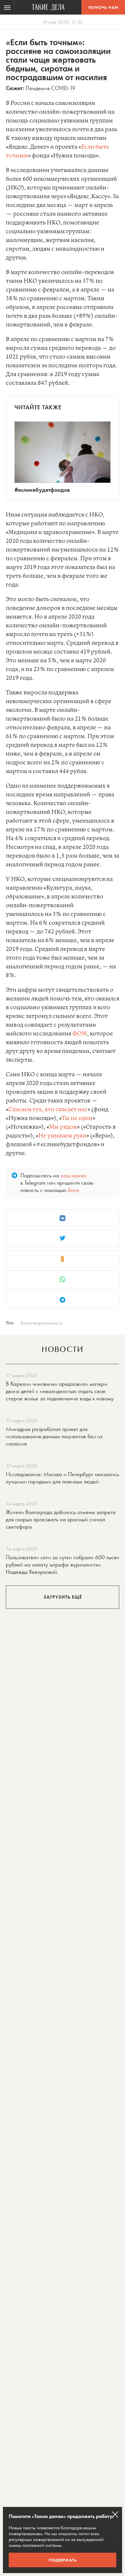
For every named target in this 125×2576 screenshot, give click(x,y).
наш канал (74, 1175)
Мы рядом (63, 1127)
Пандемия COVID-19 (50, 88)
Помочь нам (103, 7)
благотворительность (42, 1323)
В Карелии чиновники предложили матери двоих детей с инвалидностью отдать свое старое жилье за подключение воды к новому (60, 1391)
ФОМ (80, 1034)
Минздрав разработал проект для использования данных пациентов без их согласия (54, 1436)
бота (74, 1190)
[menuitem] (7, 7)
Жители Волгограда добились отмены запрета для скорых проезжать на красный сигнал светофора (61, 1519)
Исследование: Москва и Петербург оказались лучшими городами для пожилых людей (63, 1478)
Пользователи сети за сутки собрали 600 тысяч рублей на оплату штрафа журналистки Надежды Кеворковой (62, 1564)
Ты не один (77, 1118)
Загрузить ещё (63, 1597)
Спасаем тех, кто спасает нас (48, 1110)
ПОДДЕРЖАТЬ (63, 2560)
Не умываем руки (62, 1136)
